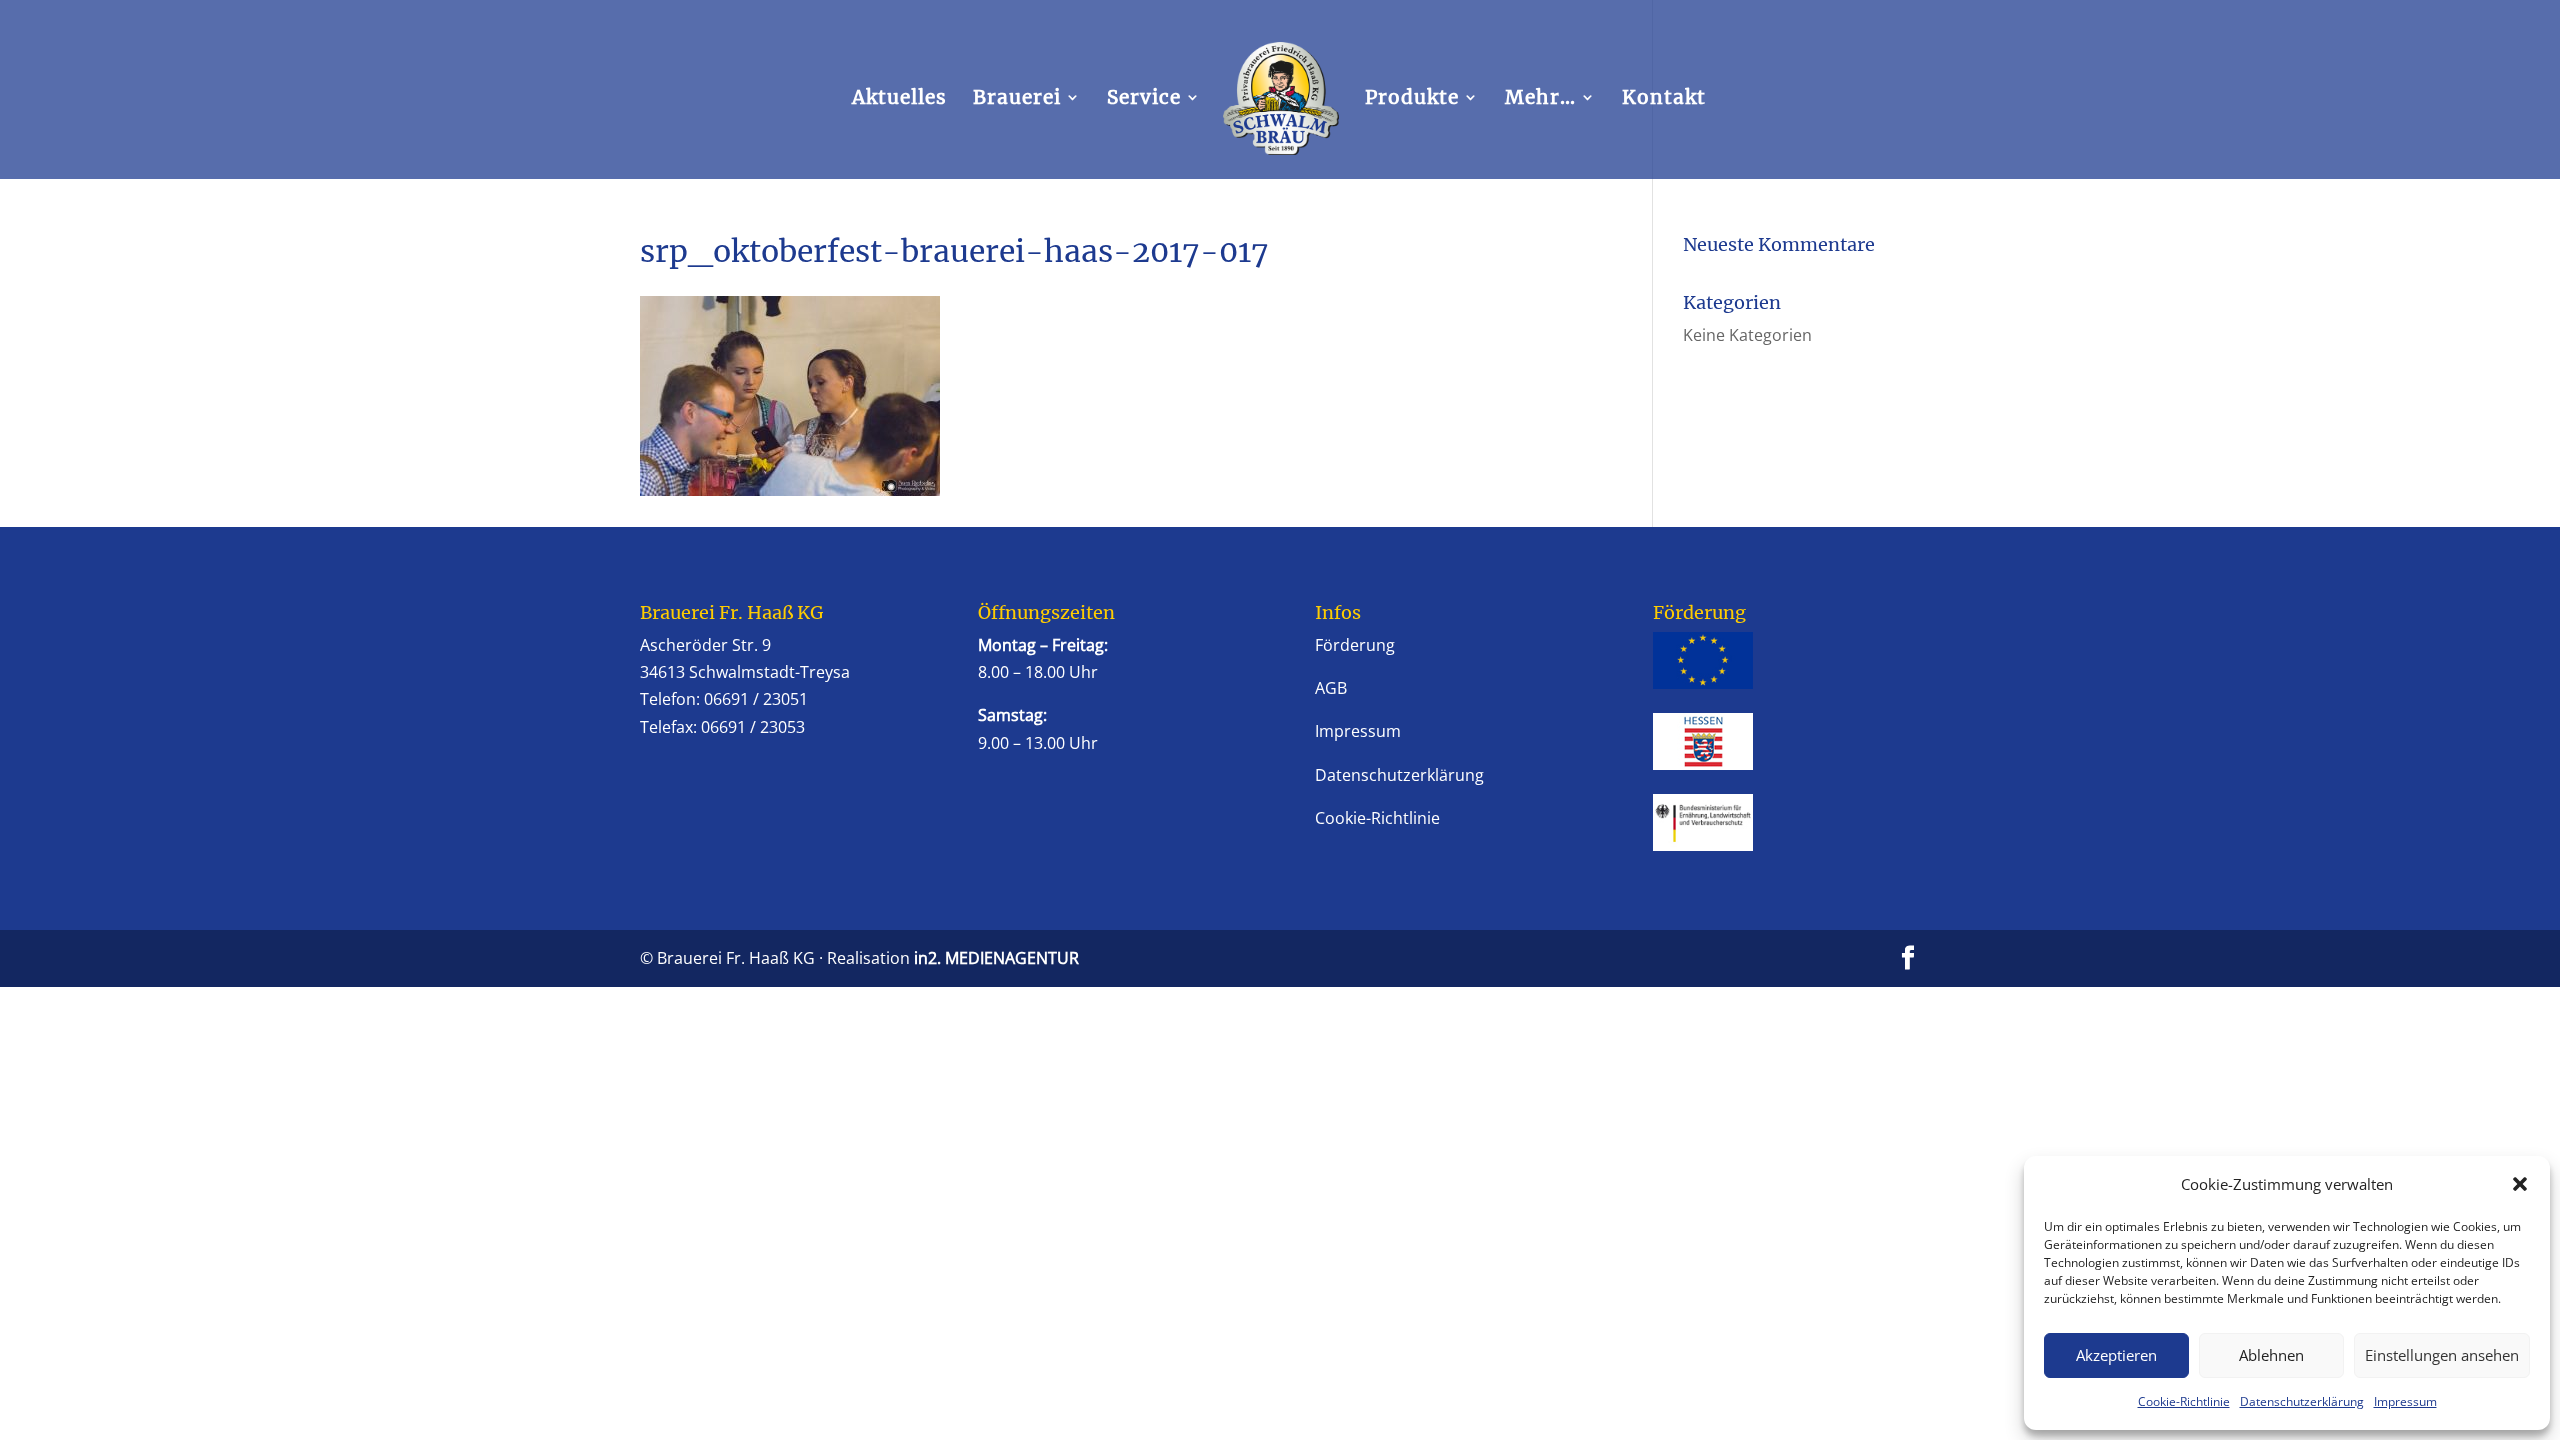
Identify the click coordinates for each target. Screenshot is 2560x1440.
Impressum (2405, 1401)
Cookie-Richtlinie (2184, 1401)
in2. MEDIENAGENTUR (996, 958)
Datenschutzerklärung (2302, 1401)
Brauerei (1017, 99)
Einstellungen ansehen (2442, 1355)
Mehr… (1540, 99)
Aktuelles (899, 99)
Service (1144, 99)
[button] (2520, 1184)
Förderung (1355, 645)
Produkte (1412, 99)
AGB (1331, 688)
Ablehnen (2271, 1355)
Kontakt (1664, 99)
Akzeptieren (2116, 1355)
